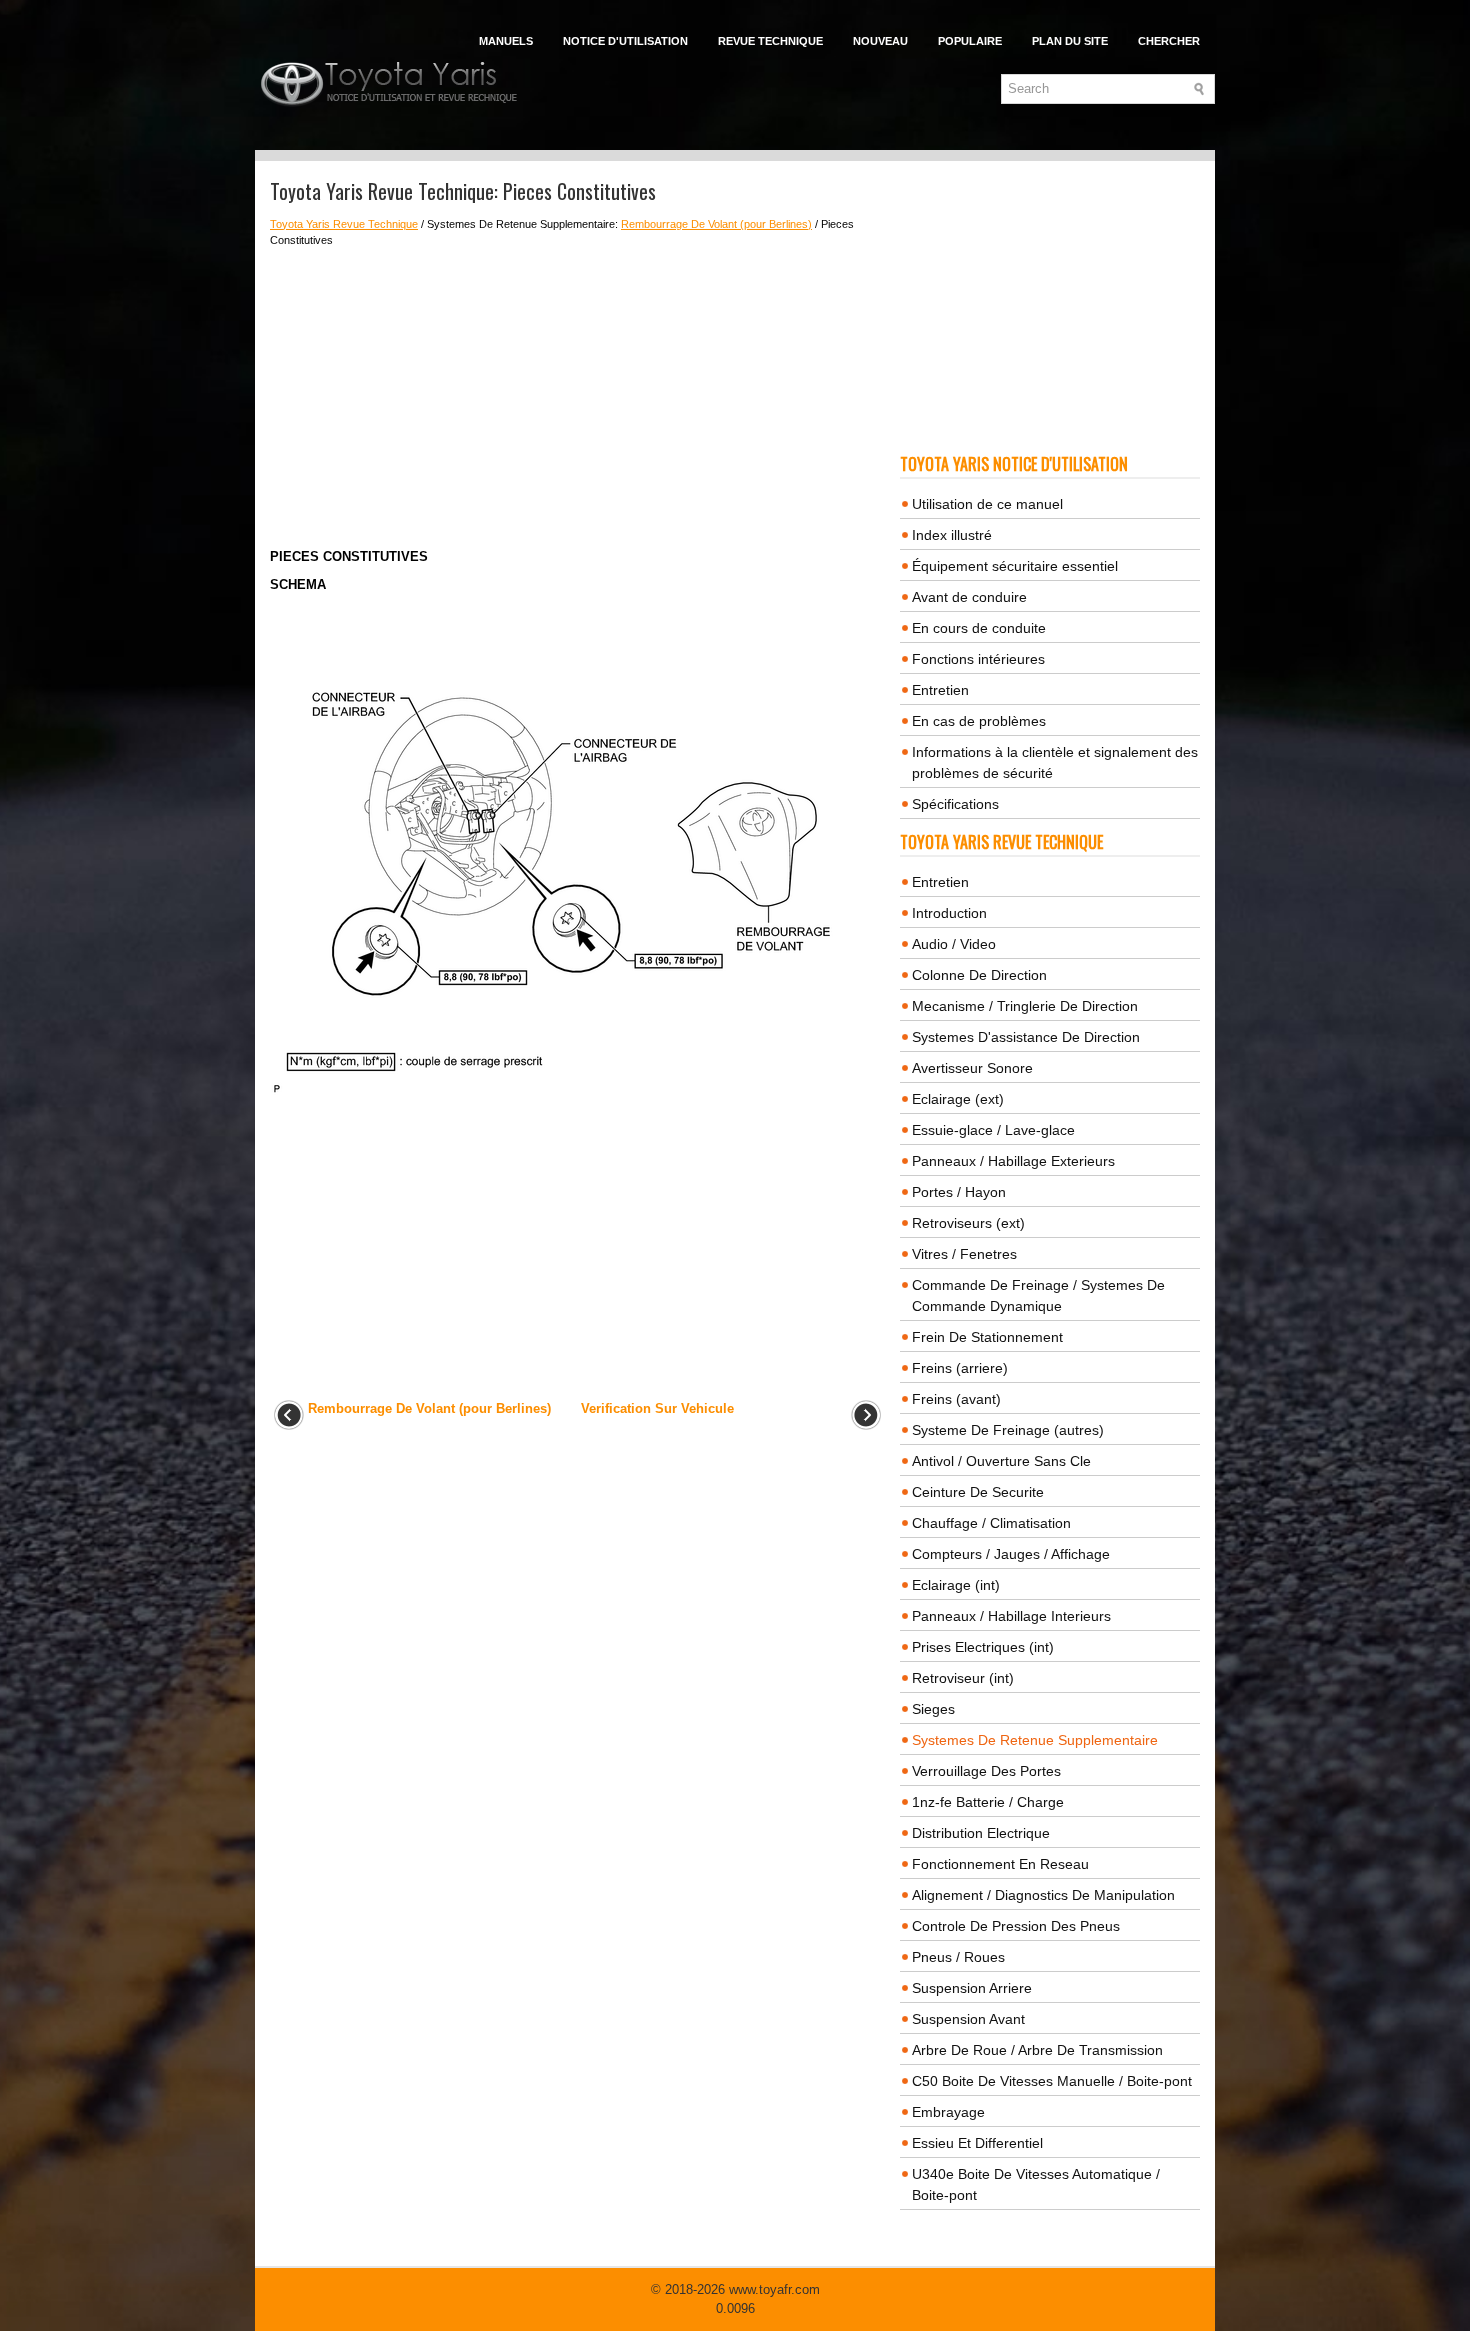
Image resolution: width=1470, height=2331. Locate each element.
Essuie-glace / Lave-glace (993, 1130)
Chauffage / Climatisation (991, 1523)
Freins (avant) (956, 1399)
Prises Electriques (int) (983, 1647)
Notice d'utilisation (625, 41)
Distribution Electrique (981, 1833)
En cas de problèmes (979, 721)
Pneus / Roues (958, 1957)
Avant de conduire (969, 597)
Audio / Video (954, 944)
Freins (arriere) (960, 1368)
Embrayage (948, 2112)
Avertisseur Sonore (972, 1068)
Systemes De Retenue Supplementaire (1035, 1740)
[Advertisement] (577, 398)
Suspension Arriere (972, 1988)
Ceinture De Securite (978, 1492)
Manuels (506, 41)
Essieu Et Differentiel (977, 2143)
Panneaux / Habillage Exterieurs (1013, 1161)
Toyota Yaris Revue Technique (344, 224)
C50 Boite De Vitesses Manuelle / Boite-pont (1052, 2081)
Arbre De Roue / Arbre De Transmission (1037, 2050)
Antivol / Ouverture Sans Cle (1001, 1461)
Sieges (933, 1709)
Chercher (1169, 41)
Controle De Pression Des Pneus (1016, 1926)
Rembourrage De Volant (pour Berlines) (716, 224)
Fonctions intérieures (978, 659)
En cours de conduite (979, 628)
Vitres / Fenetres (964, 1254)
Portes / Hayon (959, 1192)
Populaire (970, 41)
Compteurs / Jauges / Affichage (1011, 1554)
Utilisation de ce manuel (987, 504)
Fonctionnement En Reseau (1000, 1864)
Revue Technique (770, 41)
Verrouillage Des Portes (986, 1771)
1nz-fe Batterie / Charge (988, 1802)
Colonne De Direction (979, 975)
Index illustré (952, 535)
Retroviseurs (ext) (968, 1223)
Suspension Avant (968, 2019)
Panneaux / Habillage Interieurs (1011, 1616)
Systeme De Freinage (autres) (1008, 1430)
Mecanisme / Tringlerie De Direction (1025, 1006)
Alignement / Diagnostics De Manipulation (1043, 1895)
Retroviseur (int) (963, 1678)
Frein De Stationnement (987, 1337)
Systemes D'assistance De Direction (1026, 1037)
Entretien (940, 690)
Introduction (949, 913)
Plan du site (1070, 41)
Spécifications (955, 804)
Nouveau (880, 41)
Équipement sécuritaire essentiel (1015, 566)
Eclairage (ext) (958, 1099)
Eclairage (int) (956, 1585)
